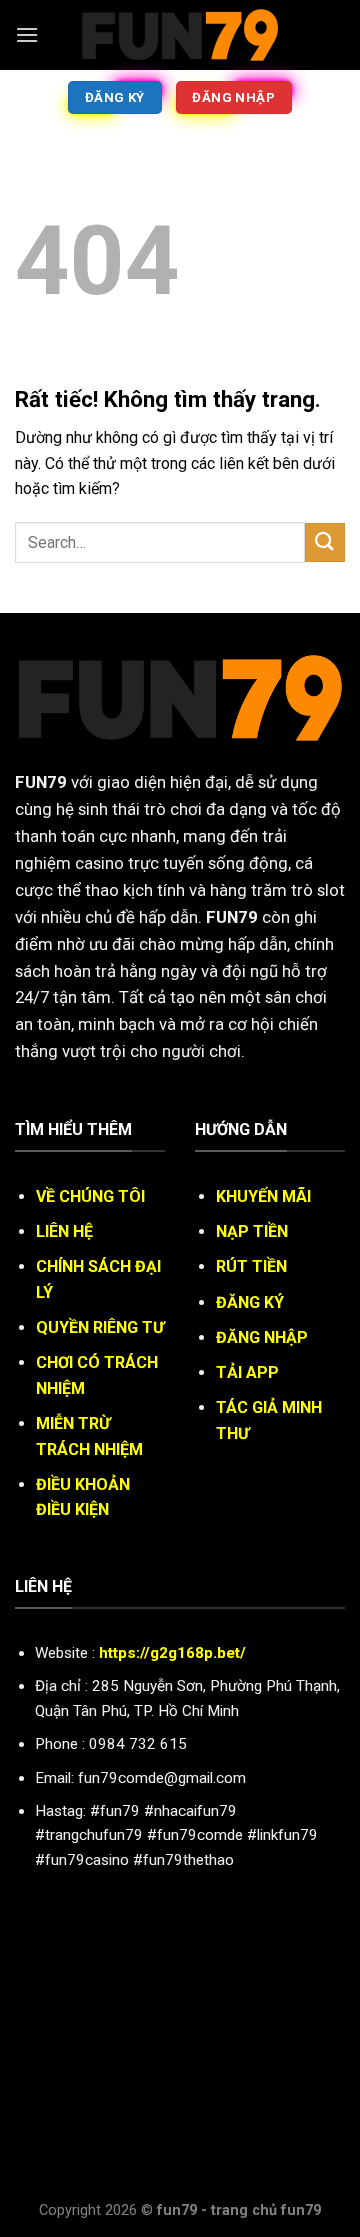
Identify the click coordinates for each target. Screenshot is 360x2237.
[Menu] (27, 34)
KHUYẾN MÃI (263, 1196)
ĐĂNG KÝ (250, 1302)
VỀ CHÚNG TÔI (90, 1196)
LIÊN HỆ (64, 1231)
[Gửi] (325, 542)
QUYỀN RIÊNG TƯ (100, 1327)
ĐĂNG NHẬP (262, 1337)
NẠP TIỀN (252, 1231)
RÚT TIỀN (251, 1266)
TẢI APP (247, 1372)
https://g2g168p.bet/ (172, 1653)
